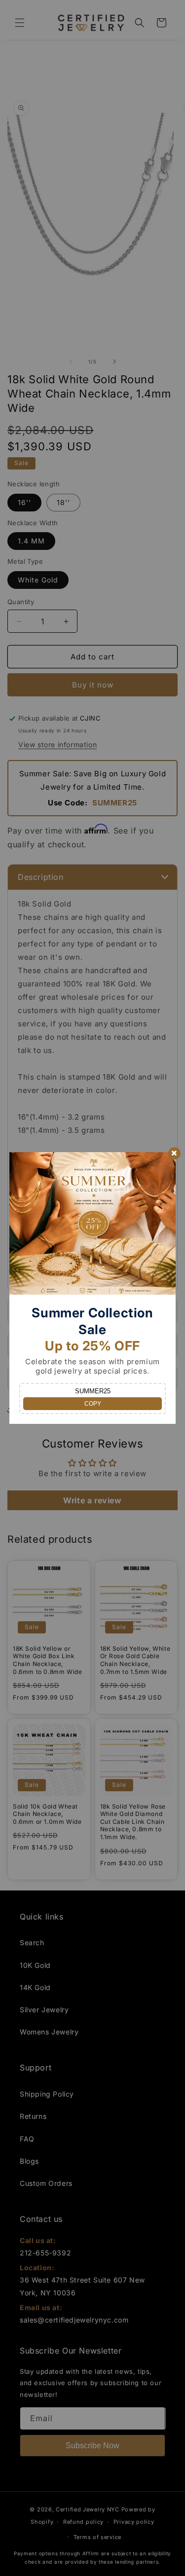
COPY (93, 1404)
